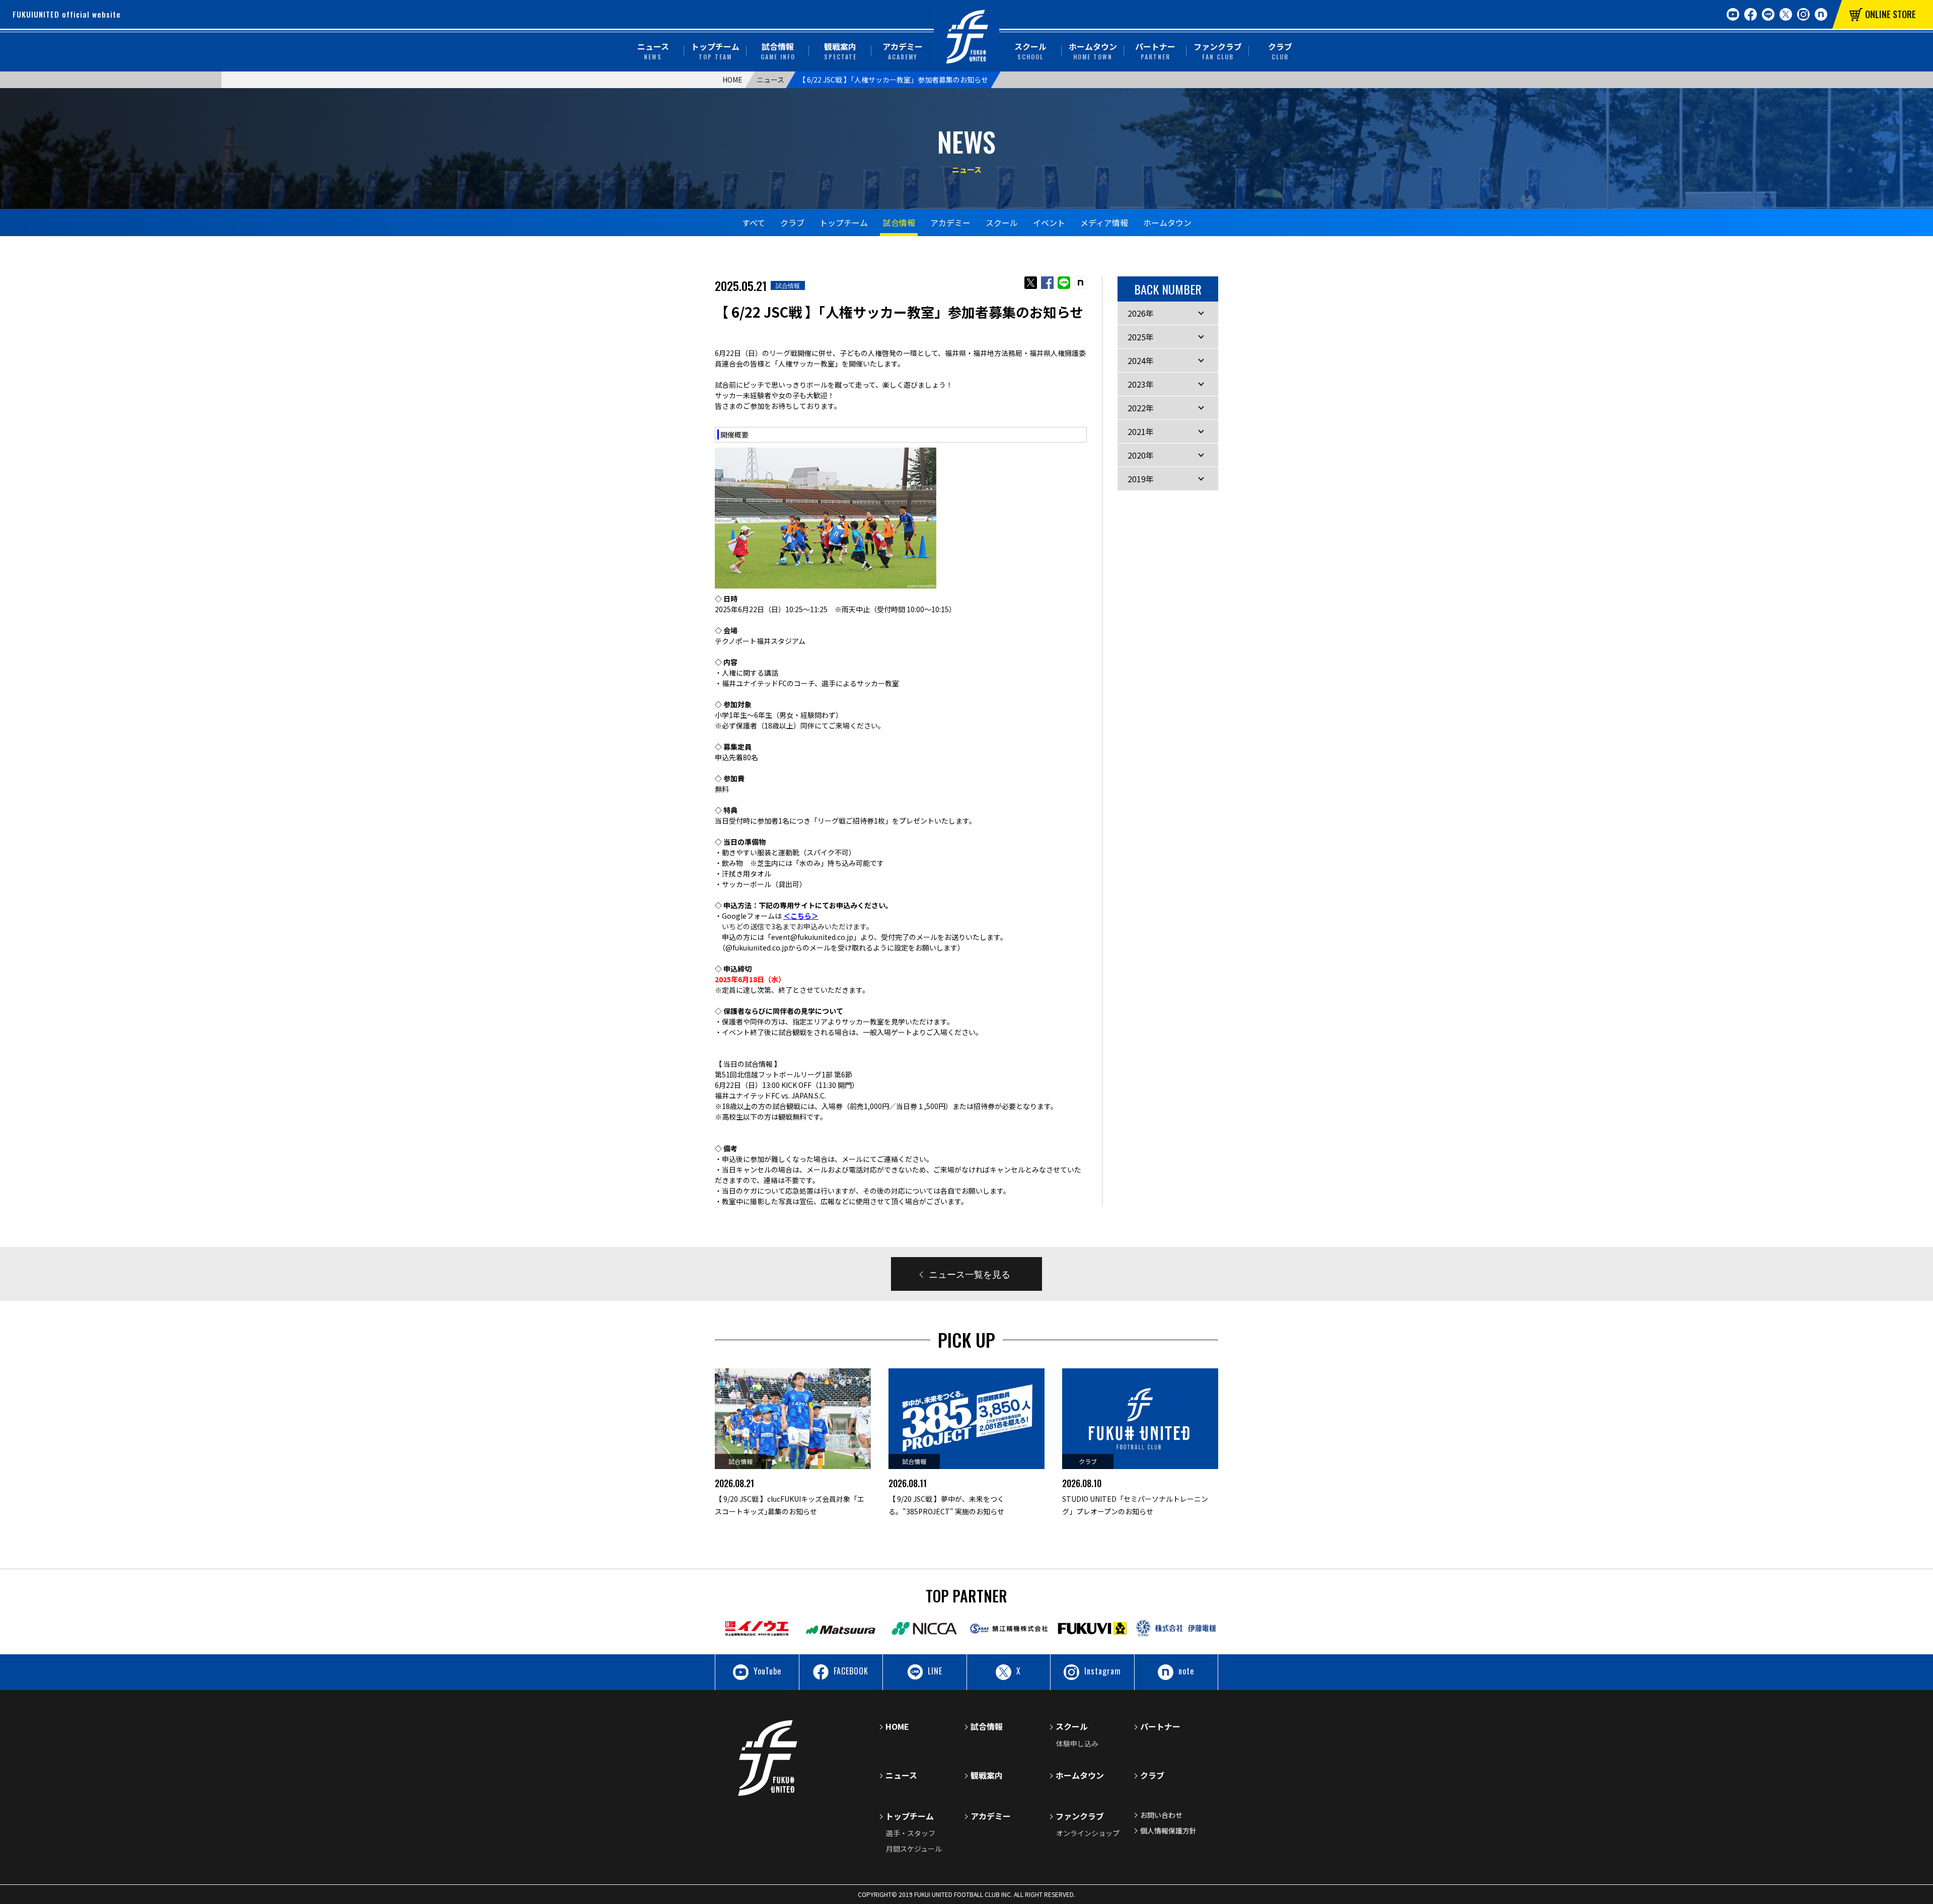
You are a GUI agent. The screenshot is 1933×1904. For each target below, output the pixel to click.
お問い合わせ (1161, 1815)
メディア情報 (1104, 223)
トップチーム (715, 51)
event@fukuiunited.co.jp (812, 937)
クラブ (1280, 51)
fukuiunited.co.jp (760, 947)
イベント (1049, 223)
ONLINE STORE (1890, 14)
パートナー (1155, 51)
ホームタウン (1093, 51)
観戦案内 (840, 51)
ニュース (653, 51)
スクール (1030, 51)
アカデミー (903, 51)
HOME (732, 80)
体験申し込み (1077, 1743)
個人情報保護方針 (1168, 1830)
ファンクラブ (1218, 51)
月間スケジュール (914, 1849)
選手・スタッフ (911, 1833)
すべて (754, 223)
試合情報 (778, 51)
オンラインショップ (1088, 1833)
